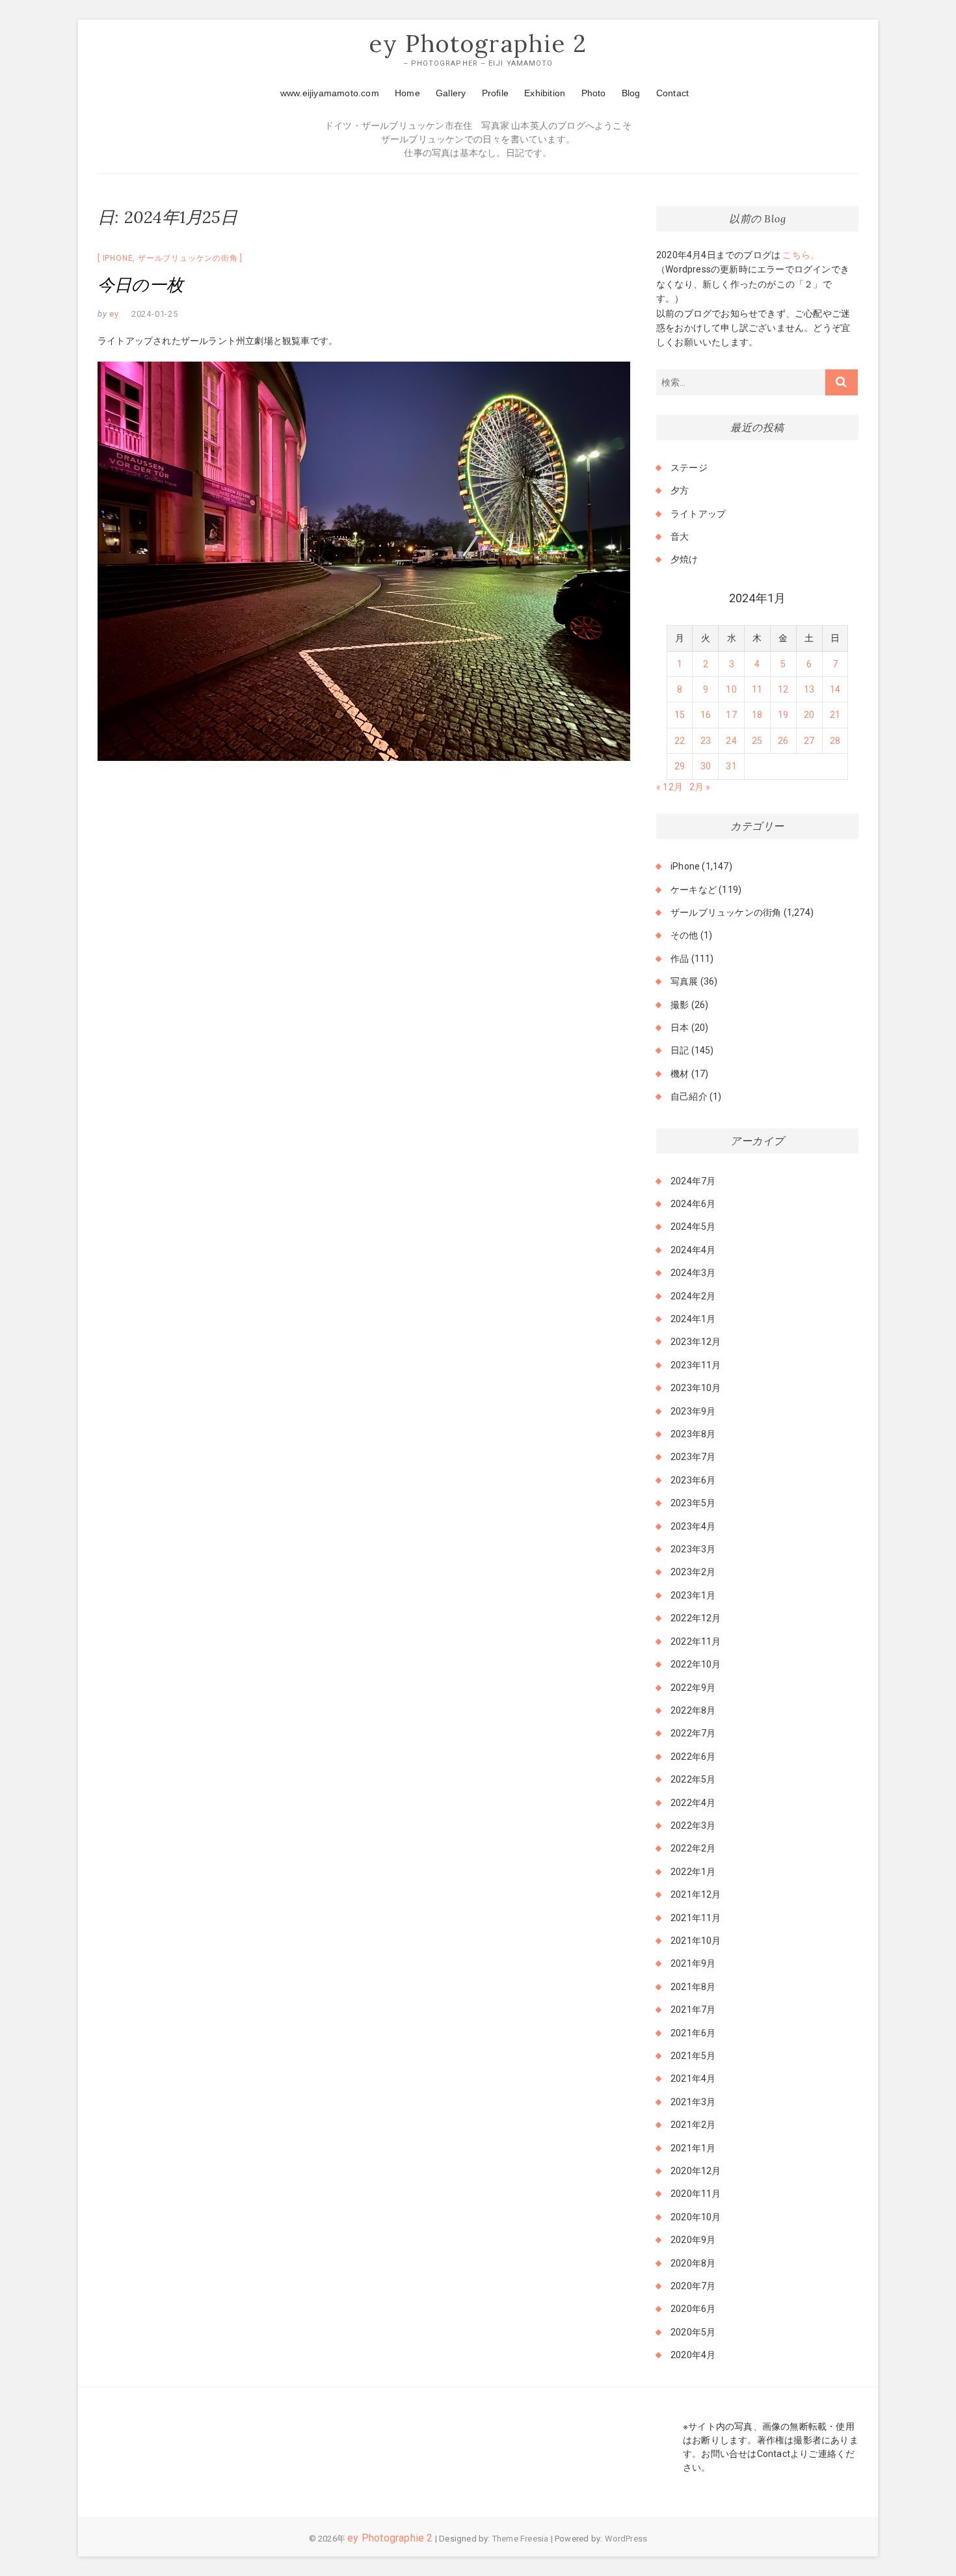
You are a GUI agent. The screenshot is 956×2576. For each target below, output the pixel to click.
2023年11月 (696, 1365)
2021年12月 (696, 1894)
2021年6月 (693, 2033)
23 (706, 741)
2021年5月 (693, 2056)
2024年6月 (693, 1204)
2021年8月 (693, 1987)
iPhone (118, 258)
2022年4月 (693, 1803)
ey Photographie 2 (478, 44)
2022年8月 (693, 1710)
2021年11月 (696, 1918)
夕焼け (684, 559)
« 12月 (670, 787)
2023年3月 (693, 1549)
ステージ (689, 468)
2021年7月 (693, 2010)
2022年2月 (693, 1848)
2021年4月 (693, 2078)
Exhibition (545, 93)
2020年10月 (696, 2217)
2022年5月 (693, 1779)
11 (757, 689)
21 (835, 715)
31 (731, 766)
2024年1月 (693, 1319)
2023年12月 (696, 1342)
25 (757, 741)
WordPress (626, 2539)
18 (757, 715)
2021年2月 (693, 2125)
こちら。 (800, 255)
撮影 (680, 1005)
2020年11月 (696, 2194)
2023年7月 (693, 1457)
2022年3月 (693, 1826)
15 (680, 715)
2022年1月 (693, 1872)
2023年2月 (693, 1572)
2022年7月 (693, 1733)
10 (731, 689)
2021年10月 (696, 1941)
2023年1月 (693, 1595)
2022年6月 (693, 1757)
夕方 (680, 490)
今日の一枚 (140, 285)
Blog (631, 93)
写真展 (684, 981)
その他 (684, 935)
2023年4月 (693, 1526)
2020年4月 (693, 2355)
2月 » (700, 787)
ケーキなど (694, 890)
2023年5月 (693, 1503)
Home (407, 93)
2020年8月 (693, 2263)
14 (835, 689)
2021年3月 (693, 2102)
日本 (680, 1028)
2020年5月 (693, 2332)
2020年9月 (693, 2240)
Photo (594, 93)
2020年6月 (693, 2309)
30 (706, 766)
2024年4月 (693, 1250)
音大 (680, 537)
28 (835, 741)
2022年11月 (696, 1641)
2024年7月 (693, 1181)
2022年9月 (693, 1688)
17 (731, 715)
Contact (672, 93)
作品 (680, 959)
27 (809, 741)
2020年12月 (696, 2171)
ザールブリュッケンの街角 (188, 258)
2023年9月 (693, 1411)
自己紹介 (689, 1096)
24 (731, 741)
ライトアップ (698, 514)
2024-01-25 (155, 314)
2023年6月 (693, 1480)
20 (809, 715)
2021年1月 (693, 2148)
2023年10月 (696, 1388)
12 (783, 689)
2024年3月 (693, 1273)
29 (680, 766)
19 (783, 715)
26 (783, 741)
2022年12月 (696, 1618)
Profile (495, 93)
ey (113, 314)
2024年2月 (693, 1296)
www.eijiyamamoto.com (330, 93)
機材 (680, 1074)
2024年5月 (693, 1227)
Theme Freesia (521, 2539)
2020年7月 (693, 2286)
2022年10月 (696, 1664)
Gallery (451, 93)
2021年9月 (693, 1963)
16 (706, 715)
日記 (680, 1050)
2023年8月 (693, 1434)
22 (680, 741)
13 (809, 689)
